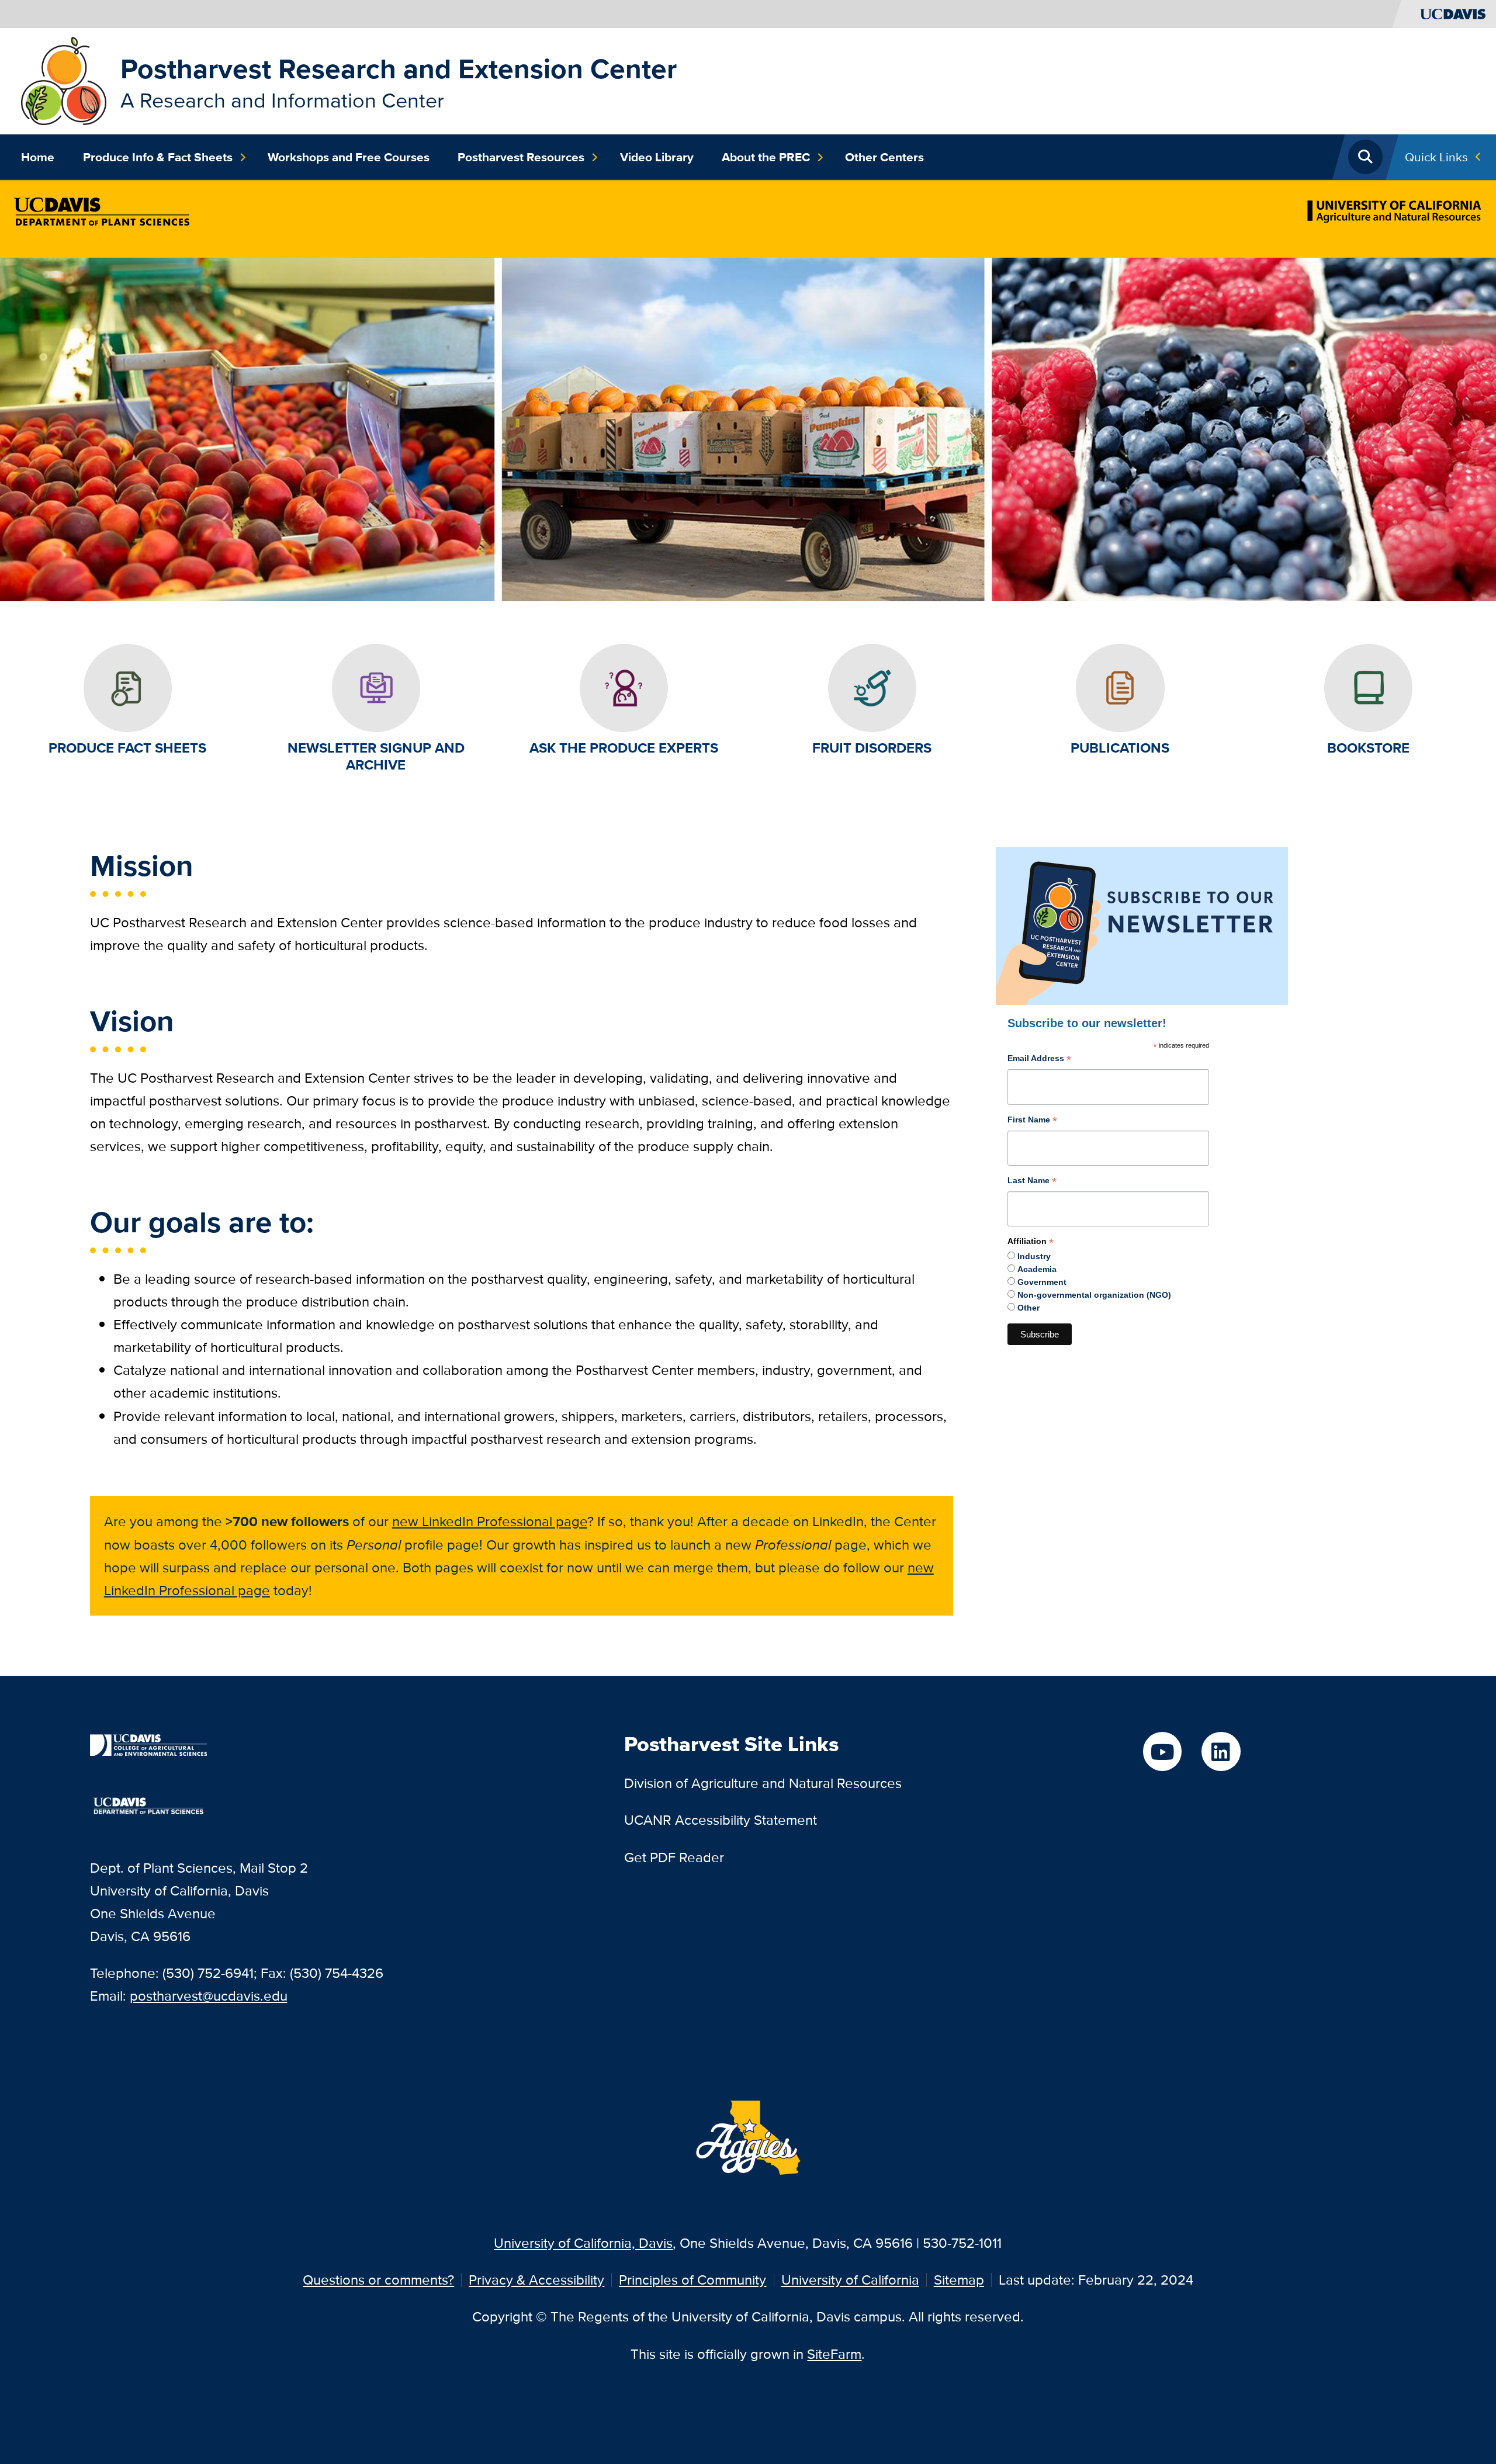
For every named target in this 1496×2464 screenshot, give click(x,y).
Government (1042, 1282)
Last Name (1032, 1182)
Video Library (657, 157)
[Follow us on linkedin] (1221, 1751)
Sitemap (959, 2280)
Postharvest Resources (521, 157)
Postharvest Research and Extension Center (399, 69)
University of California (850, 2280)
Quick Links (1436, 157)
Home (38, 157)
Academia (1037, 1269)
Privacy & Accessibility (536, 2280)
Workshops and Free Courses (349, 157)
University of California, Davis (583, 2243)
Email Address (1039, 1060)
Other (1028, 1308)
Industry (1034, 1256)
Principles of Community (692, 2280)
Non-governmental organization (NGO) (1094, 1295)
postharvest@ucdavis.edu (209, 1996)
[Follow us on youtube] (1162, 1751)
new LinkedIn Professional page (490, 1521)
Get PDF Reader (674, 1857)
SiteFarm (834, 2354)
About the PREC (766, 157)
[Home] (63, 80)
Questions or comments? (378, 2280)
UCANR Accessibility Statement (721, 1820)
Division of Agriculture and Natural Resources (763, 1783)
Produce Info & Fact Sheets (158, 157)
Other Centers (884, 157)
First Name (1032, 1121)
